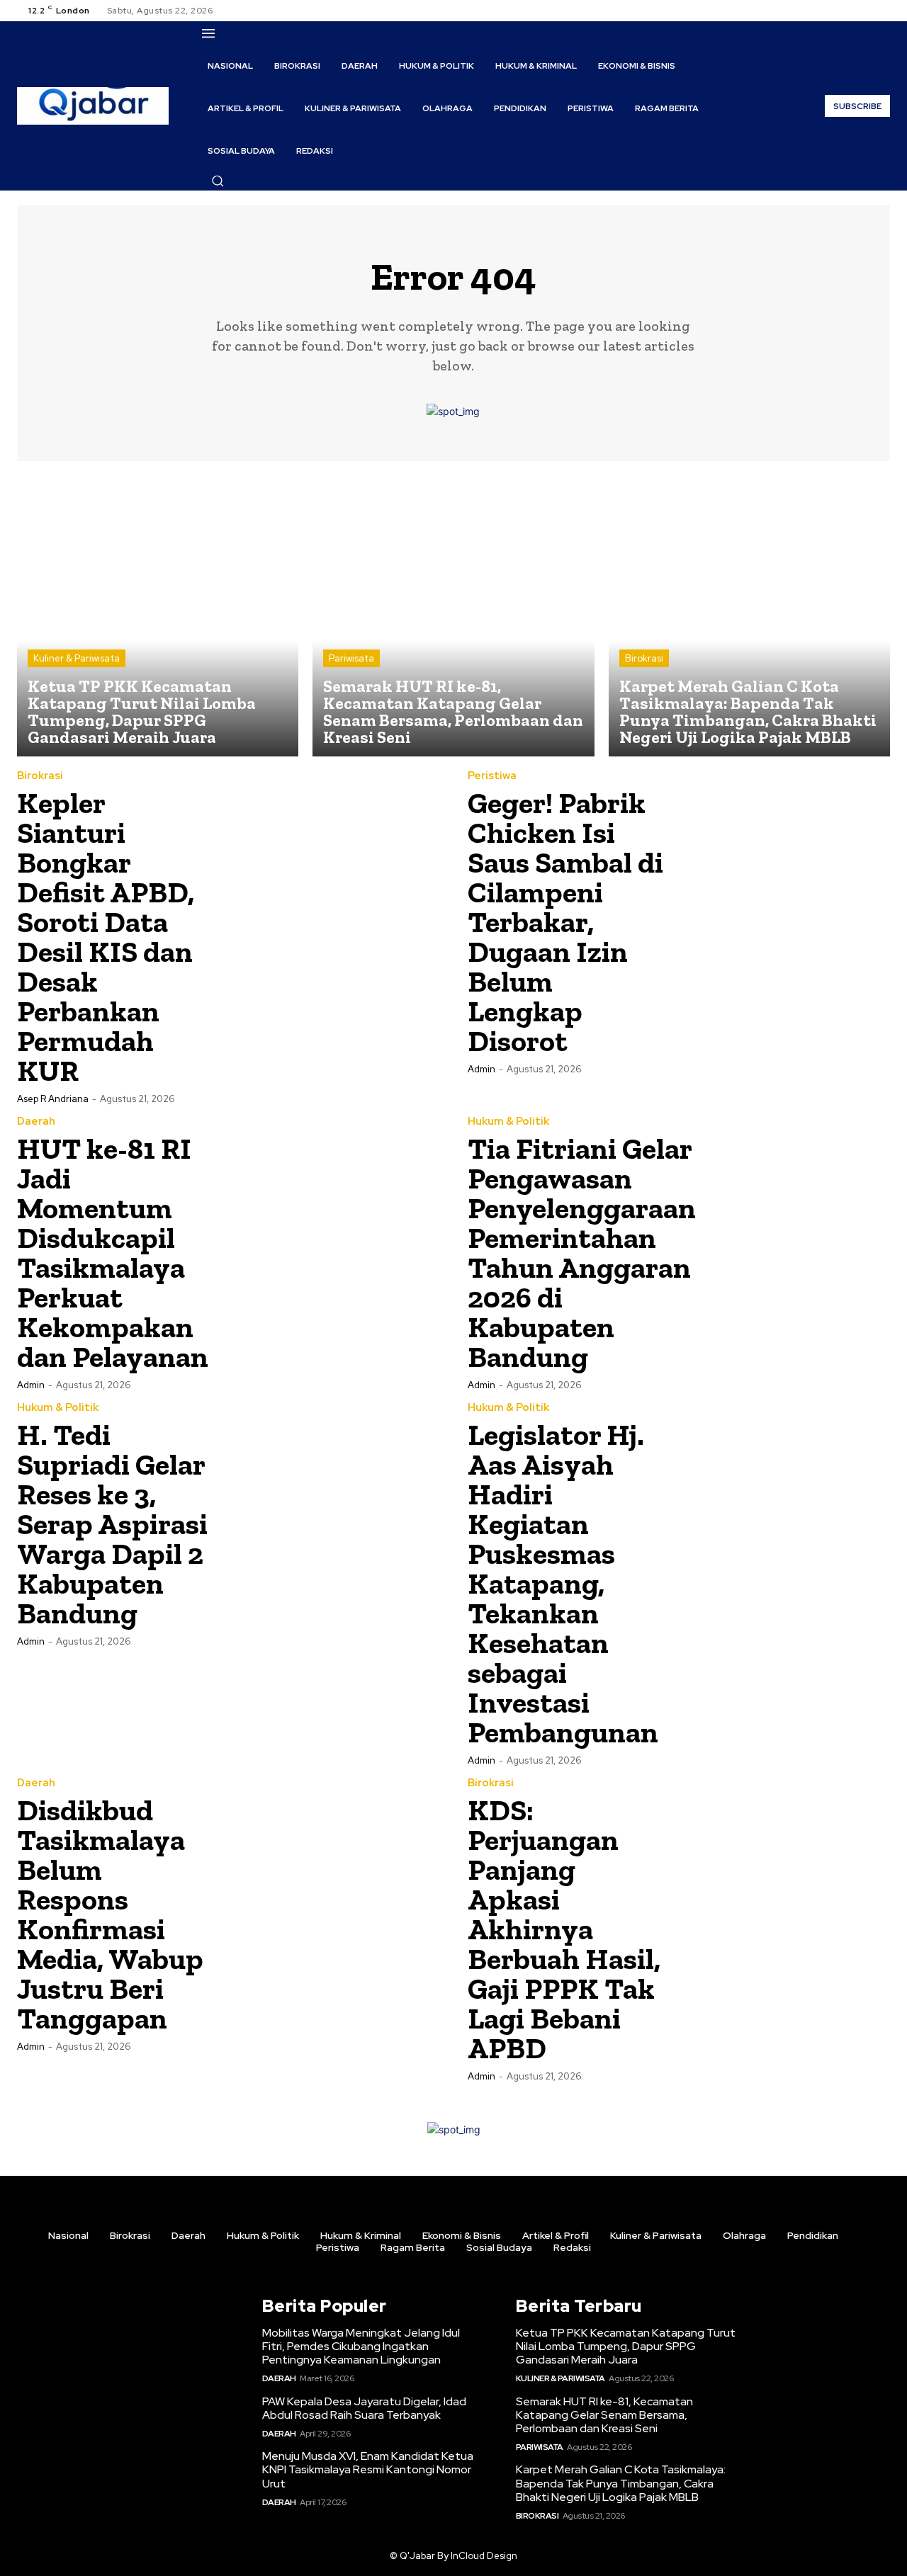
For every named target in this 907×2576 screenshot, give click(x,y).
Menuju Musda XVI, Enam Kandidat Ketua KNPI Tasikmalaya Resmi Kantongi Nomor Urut (368, 2469)
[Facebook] (830, 11)
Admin (481, 1069)
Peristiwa (492, 776)
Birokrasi (644, 658)
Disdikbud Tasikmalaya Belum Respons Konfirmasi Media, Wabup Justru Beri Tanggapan (110, 1914)
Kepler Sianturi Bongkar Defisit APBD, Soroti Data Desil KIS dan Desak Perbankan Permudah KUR (106, 937)
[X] (864, 11)
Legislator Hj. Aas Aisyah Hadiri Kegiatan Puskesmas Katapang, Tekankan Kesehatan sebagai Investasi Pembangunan (563, 1583)
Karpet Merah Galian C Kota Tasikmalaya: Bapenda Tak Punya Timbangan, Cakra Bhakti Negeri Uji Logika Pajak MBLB (621, 2483)
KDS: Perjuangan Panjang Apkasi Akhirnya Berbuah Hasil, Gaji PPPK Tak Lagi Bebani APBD (564, 1929)
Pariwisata (351, 658)
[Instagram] (847, 11)
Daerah (36, 1122)
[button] (218, 181)
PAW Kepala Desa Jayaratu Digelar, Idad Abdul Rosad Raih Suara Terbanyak (364, 2408)
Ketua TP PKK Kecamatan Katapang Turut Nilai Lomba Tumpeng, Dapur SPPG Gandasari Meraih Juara (626, 2346)
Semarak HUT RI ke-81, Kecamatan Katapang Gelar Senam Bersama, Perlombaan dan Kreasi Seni (604, 2415)
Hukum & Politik (508, 1122)
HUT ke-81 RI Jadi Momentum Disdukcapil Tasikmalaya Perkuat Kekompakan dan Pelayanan (113, 1253)
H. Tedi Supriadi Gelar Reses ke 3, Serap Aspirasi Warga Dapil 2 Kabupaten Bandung (112, 1524)
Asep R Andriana (53, 1099)
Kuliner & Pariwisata (77, 658)
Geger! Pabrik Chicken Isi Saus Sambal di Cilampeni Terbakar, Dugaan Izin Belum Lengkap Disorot (565, 922)
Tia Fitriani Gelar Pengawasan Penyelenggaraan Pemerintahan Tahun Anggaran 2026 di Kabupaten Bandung (582, 1253)
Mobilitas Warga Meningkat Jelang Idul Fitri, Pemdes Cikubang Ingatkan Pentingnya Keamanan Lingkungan (361, 2346)
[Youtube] (881, 11)
